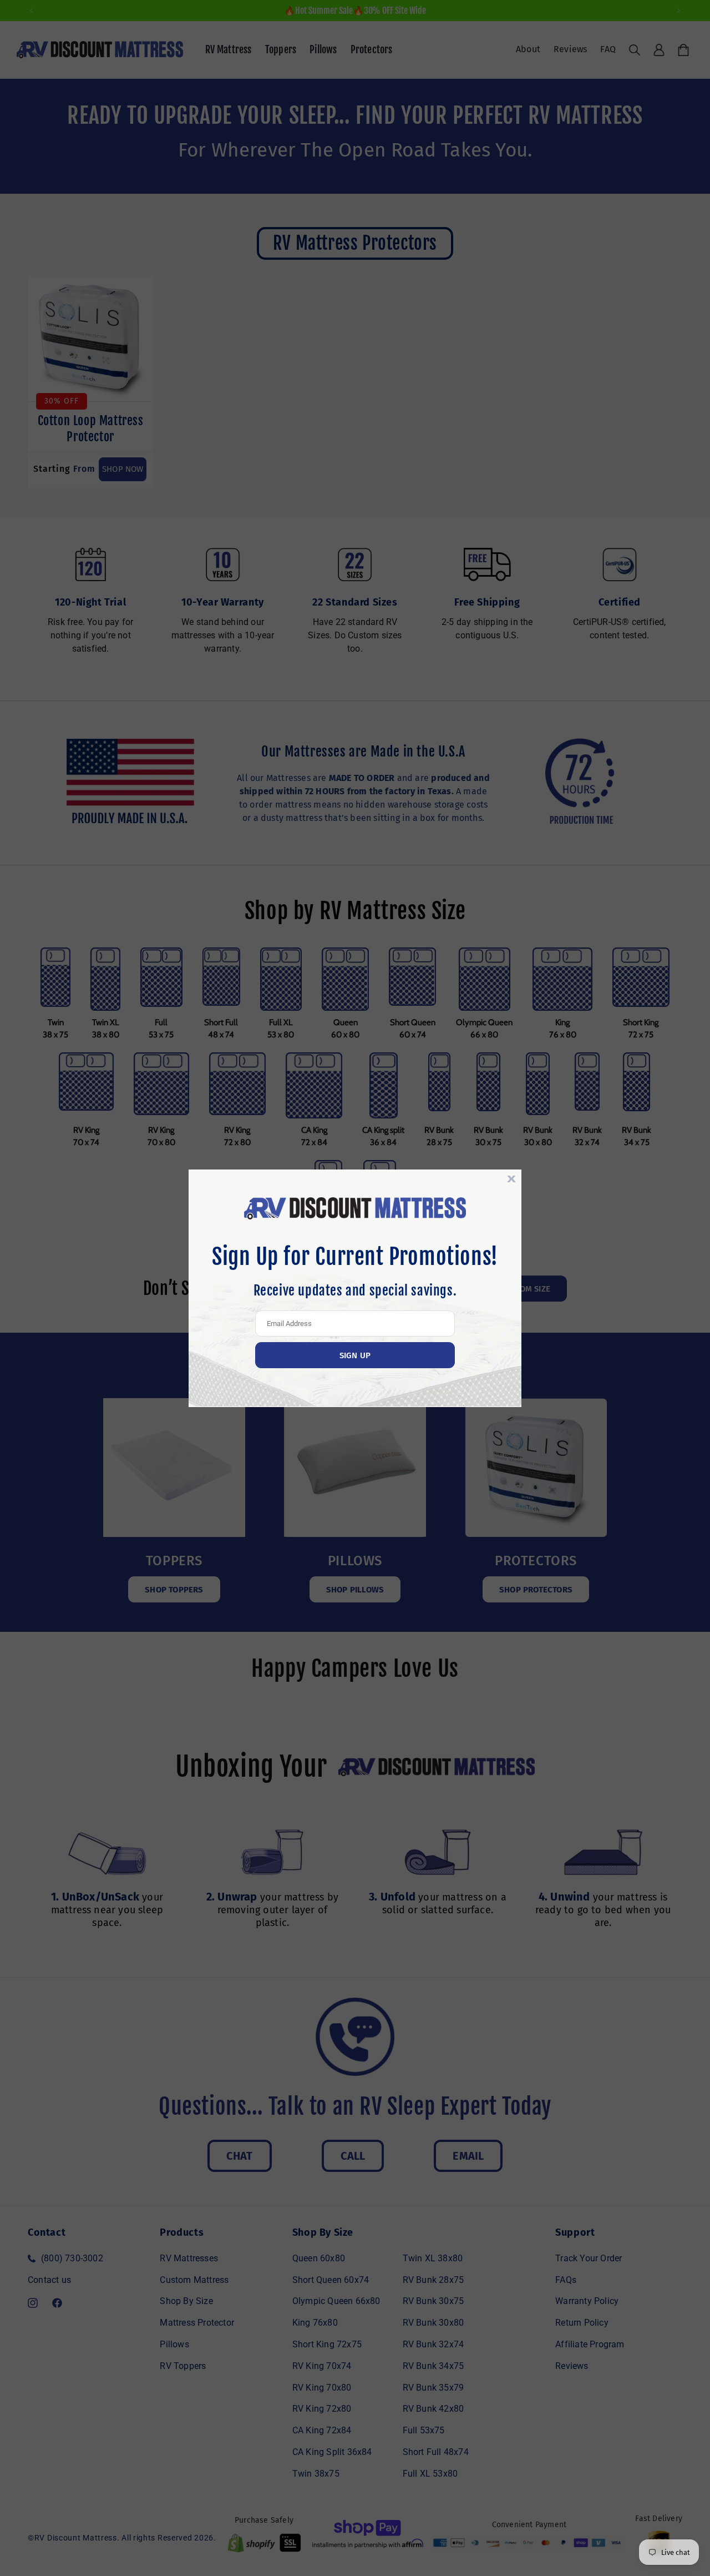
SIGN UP (355, 1355)
